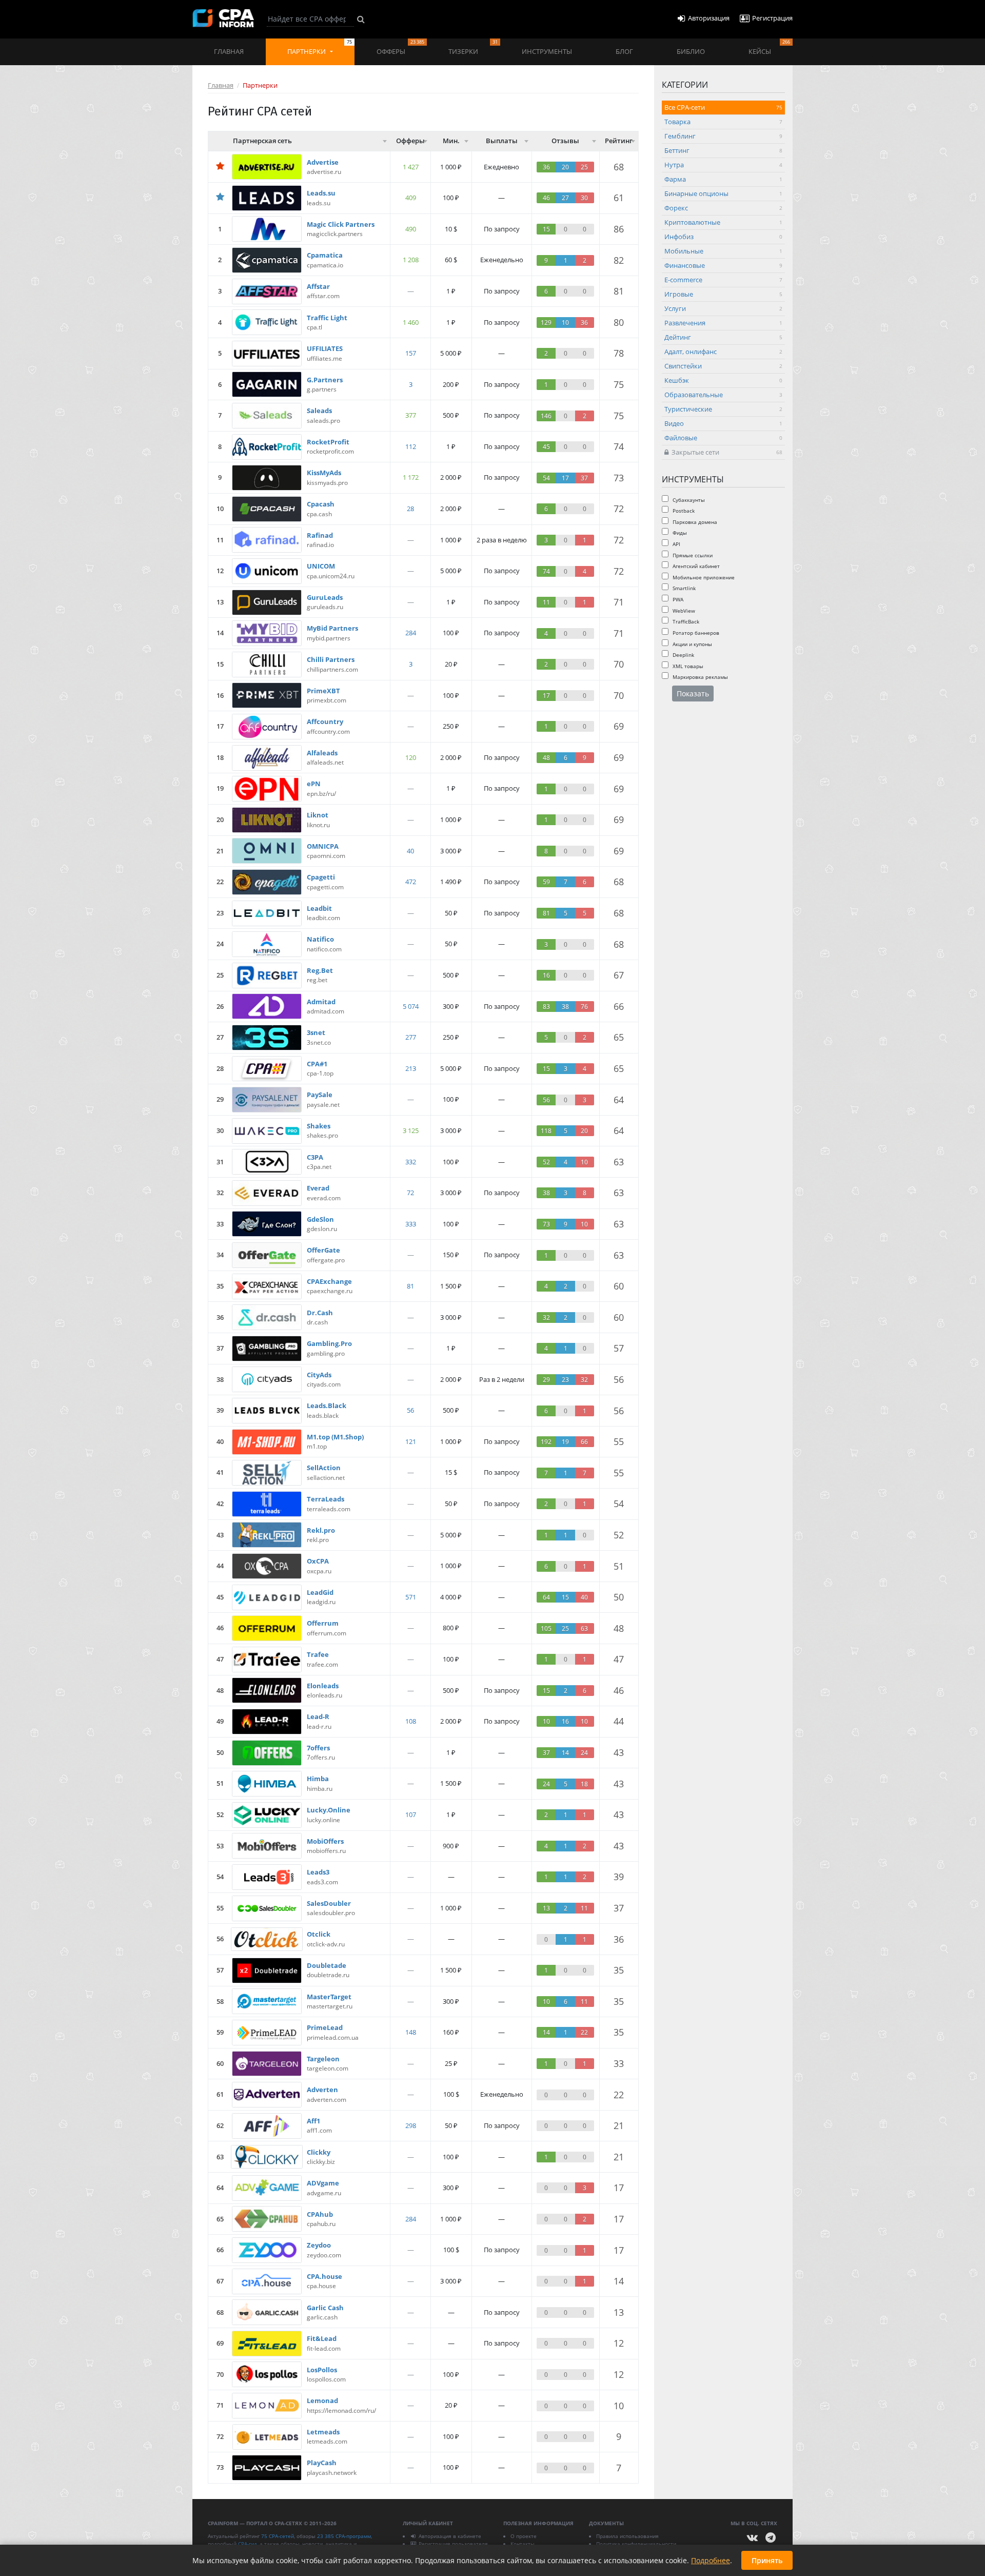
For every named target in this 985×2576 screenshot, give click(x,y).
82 (619, 260)
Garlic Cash (325, 2308)
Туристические (723, 409)
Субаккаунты (688, 499)
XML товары (687, 666)
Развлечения (723, 323)
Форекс (723, 208)
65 (619, 1037)
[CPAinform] (223, 18)
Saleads (319, 411)
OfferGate (323, 1250)
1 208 (411, 260)
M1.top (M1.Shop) (335, 1437)
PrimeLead (325, 2027)
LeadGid (320, 1592)
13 (619, 2312)
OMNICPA (323, 846)
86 (619, 229)
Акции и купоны (692, 643)
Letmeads (323, 2432)
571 (411, 1597)
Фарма (723, 179)
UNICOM (321, 566)
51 (619, 1566)
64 (619, 1100)
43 (619, 1752)
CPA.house (324, 2276)
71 (619, 602)
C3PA (315, 1157)
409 (411, 198)
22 (619, 2095)
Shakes (319, 1126)
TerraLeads (326, 1499)
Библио (691, 51)
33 (619, 2063)
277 (411, 1037)
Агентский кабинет (695, 566)
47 (619, 1659)
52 (619, 1535)
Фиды (679, 533)
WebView (683, 610)
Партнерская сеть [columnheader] (262, 141)
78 (619, 353)
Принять (767, 2560)
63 (619, 1162)
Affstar (318, 286)
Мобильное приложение (703, 577)
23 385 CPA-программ (344, 2536)
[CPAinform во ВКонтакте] (753, 2538)
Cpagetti (321, 877)
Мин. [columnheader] (451, 141)
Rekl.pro (321, 1530)
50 (619, 1597)
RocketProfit (328, 442)
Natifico (320, 939)
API (676, 544)
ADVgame (323, 2183)
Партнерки (320, 47)
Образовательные (723, 395)
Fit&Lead (322, 2338)
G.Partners (325, 380)
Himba (318, 1779)
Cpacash (321, 504)
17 (619, 2188)
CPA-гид (248, 2544)
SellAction (324, 1468)
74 (619, 446)
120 (411, 757)
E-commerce (723, 280)
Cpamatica (325, 255)
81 (619, 291)
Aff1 (313, 2121)
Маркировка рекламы (700, 677)
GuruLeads (325, 597)
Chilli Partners (331, 659)
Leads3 (318, 1872)
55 (619, 1441)
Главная (229, 51)
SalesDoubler (329, 1903)
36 (619, 1939)
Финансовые (723, 265)
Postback (683, 511)
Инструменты (547, 51)
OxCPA (318, 1561)
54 (619, 1504)
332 (411, 1162)
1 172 (411, 477)
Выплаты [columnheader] (502, 141)
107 (411, 1814)
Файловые (723, 438)
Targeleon (323, 2059)
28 (410, 509)
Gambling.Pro (329, 1343)
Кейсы (769, 47)
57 (619, 1348)
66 (619, 1006)
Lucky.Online (329, 1810)
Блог (624, 51)
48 (619, 1628)
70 (619, 664)
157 (411, 353)
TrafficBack (685, 621)
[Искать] (361, 19)
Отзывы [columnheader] (565, 141)
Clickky (319, 2152)
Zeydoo (319, 2245)
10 (619, 2406)
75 (619, 384)
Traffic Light (327, 318)
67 (619, 975)
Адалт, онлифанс (723, 352)
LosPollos (322, 2370)
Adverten (322, 2090)
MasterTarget (329, 1997)
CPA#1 (317, 1064)
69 (619, 726)
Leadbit (319, 908)
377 (411, 415)
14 (619, 2281)
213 (411, 1068)
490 (411, 229)
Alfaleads (322, 753)
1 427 (411, 167)
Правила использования (627, 2536)
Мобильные (723, 251)
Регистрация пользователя (453, 2544)
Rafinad (320, 535)
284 (411, 633)
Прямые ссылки (692, 555)
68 (619, 167)
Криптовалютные (723, 222)
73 (619, 478)
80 (619, 322)
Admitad (321, 1002)
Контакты (523, 2544)
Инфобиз (723, 237)
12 (619, 2343)
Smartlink (683, 588)
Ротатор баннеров (695, 632)
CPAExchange (329, 1281)
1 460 (411, 322)
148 (411, 2032)
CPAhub (320, 2214)
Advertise (323, 162)
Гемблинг (723, 136)
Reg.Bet (320, 970)
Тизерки (473, 47)
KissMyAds (324, 473)
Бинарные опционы (723, 193)
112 (411, 446)
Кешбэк (723, 380)
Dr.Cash (320, 1313)
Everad (318, 1188)
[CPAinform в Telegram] (771, 2538)
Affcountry (325, 721)
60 (619, 1286)
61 (619, 198)
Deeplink (683, 655)
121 (411, 1441)
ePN (314, 784)
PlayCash (322, 2463)
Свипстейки (723, 366)
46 (619, 1690)
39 (619, 1877)
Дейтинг (723, 337)
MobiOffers (325, 1841)
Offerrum (323, 1623)
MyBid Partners (332, 628)
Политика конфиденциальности (636, 2544)
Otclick (319, 1934)
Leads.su (321, 193)
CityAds (319, 1375)
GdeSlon (320, 1219)
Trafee (318, 1654)
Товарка (723, 122)
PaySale (320, 1095)
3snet (316, 1032)
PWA (677, 599)
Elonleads (323, 1686)
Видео (723, 423)
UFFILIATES (325, 348)
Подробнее (711, 2560)
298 (411, 2125)
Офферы (400, 47)
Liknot (318, 815)
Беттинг (723, 150)
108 (411, 1721)
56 (619, 1379)
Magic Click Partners (341, 224)
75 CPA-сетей (278, 2536)
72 (619, 509)
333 (411, 1224)
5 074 (411, 1006)
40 (410, 851)
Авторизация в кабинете (450, 2536)
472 (411, 882)
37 (619, 1908)
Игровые (723, 294)
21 (619, 2125)
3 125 (411, 1130)
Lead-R (318, 1716)
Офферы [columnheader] (410, 141)
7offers (318, 1748)
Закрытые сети (725, 452)
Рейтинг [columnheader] (619, 141)
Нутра (723, 165)
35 (619, 1970)
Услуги (723, 308)
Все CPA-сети (723, 107)
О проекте (524, 2536)
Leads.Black (327, 1406)
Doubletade (327, 1965)
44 (619, 1721)
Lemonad (322, 2401)
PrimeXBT (323, 691)
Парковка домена (694, 521)
